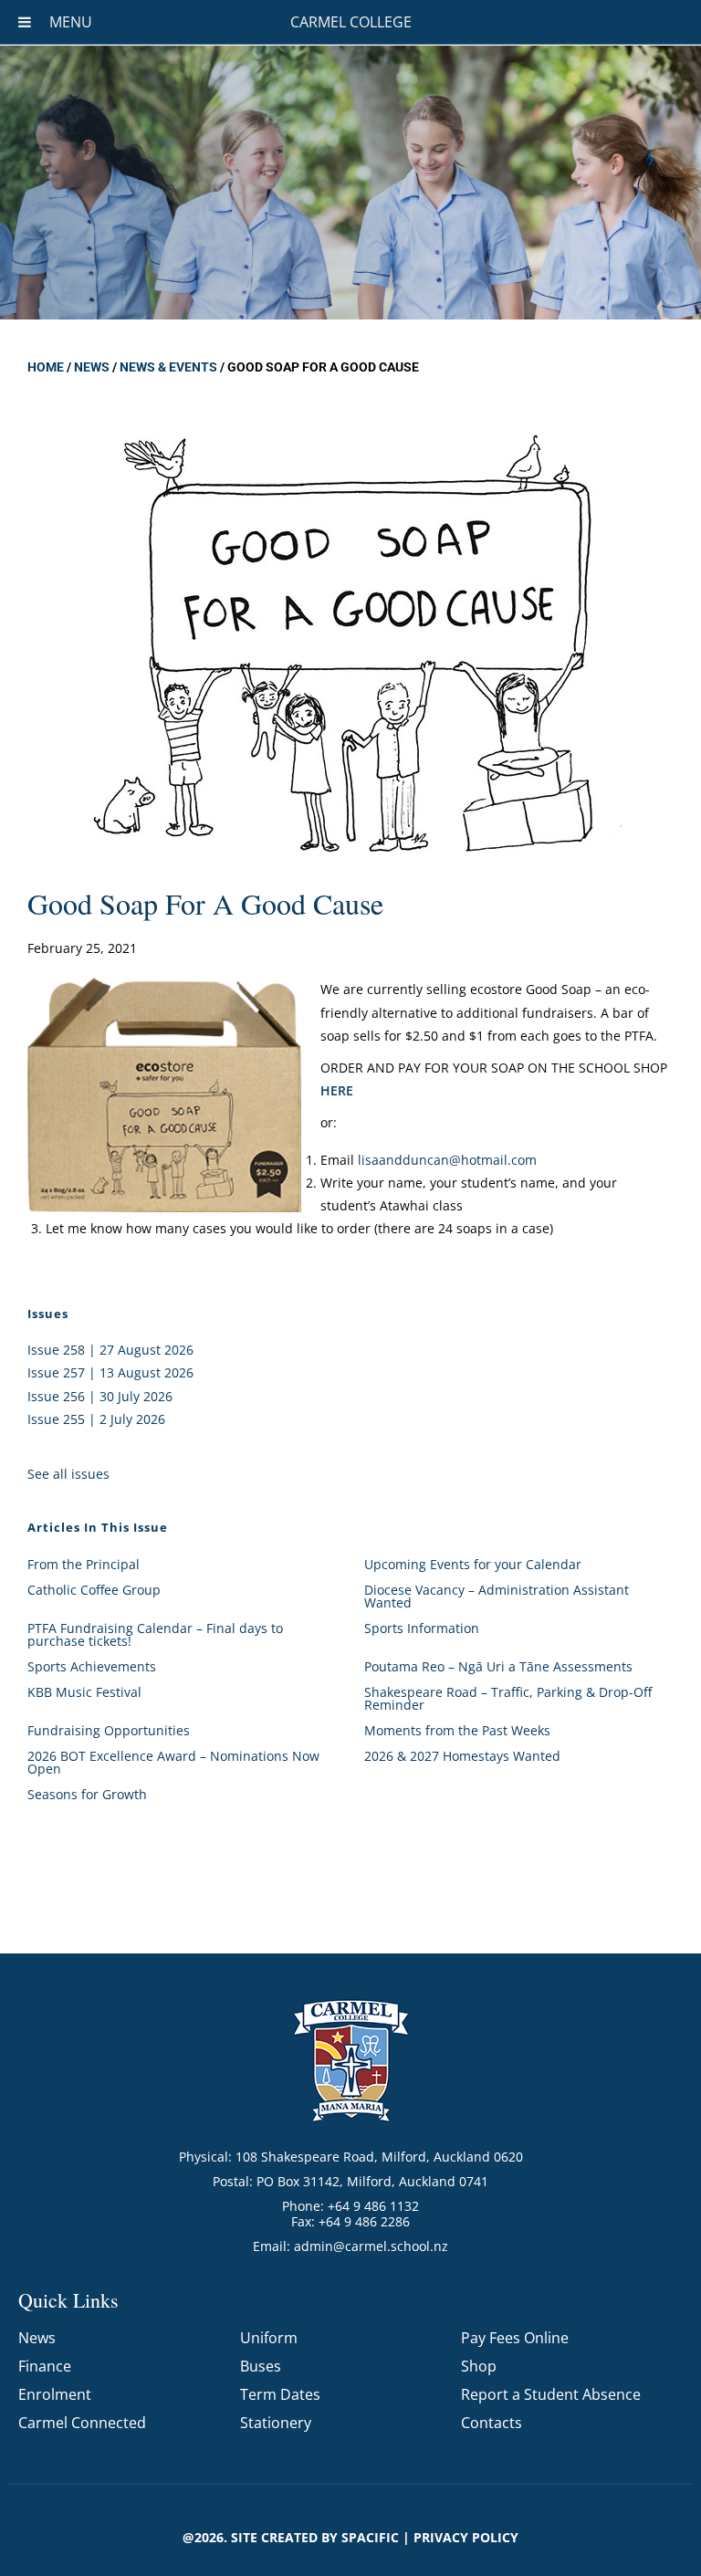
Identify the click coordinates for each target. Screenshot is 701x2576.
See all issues (68, 1474)
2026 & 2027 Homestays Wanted (462, 1756)
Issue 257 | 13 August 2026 (110, 1372)
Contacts (492, 2423)
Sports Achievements (92, 1666)
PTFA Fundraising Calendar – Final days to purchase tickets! (155, 1634)
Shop (479, 2366)
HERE (337, 1090)
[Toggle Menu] (25, 22)
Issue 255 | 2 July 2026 (96, 1419)
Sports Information (422, 1628)
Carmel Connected (82, 2423)
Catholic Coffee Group (94, 1590)
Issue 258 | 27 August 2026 (110, 1350)
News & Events (168, 367)
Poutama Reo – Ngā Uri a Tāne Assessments (498, 1666)
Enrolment (55, 2394)
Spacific (370, 2537)
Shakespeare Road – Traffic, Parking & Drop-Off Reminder (508, 1698)
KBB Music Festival (84, 1692)
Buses (261, 2366)
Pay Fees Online (515, 2338)
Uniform (269, 2338)
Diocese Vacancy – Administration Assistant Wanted (497, 1596)
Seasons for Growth (87, 1794)
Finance (45, 2366)
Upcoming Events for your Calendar (473, 1564)
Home (46, 367)
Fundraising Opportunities (109, 1730)
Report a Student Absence (551, 2394)
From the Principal (84, 1564)
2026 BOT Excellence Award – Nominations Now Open (173, 1762)
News (92, 367)
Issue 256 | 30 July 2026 (100, 1396)
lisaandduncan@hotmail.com (447, 1160)
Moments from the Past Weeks (457, 1730)
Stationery (276, 2423)
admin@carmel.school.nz (371, 2246)
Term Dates (280, 2394)
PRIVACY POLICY (466, 2537)
